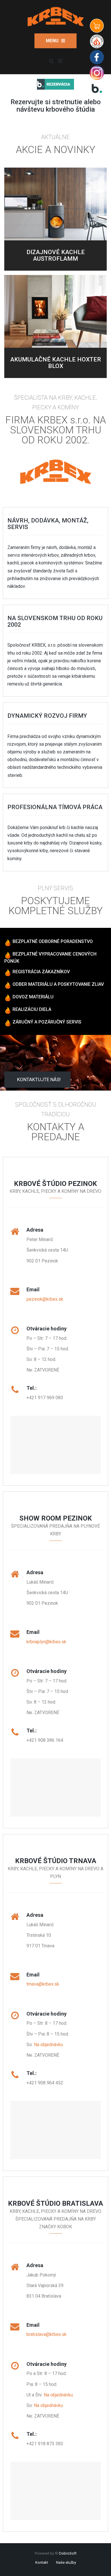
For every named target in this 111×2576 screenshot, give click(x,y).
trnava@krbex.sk (43, 1984)
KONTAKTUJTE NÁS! (39, 1079)
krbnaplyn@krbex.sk (46, 1642)
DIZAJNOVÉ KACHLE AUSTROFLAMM (56, 255)
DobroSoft (68, 2553)
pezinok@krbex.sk (45, 1299)
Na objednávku (48, 2045)
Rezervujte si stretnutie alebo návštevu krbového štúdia (56, 106)
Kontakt (42, 2562)
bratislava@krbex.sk (47, 2334)
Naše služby (66, 2562)
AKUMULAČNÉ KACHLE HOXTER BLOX (56, 363)
